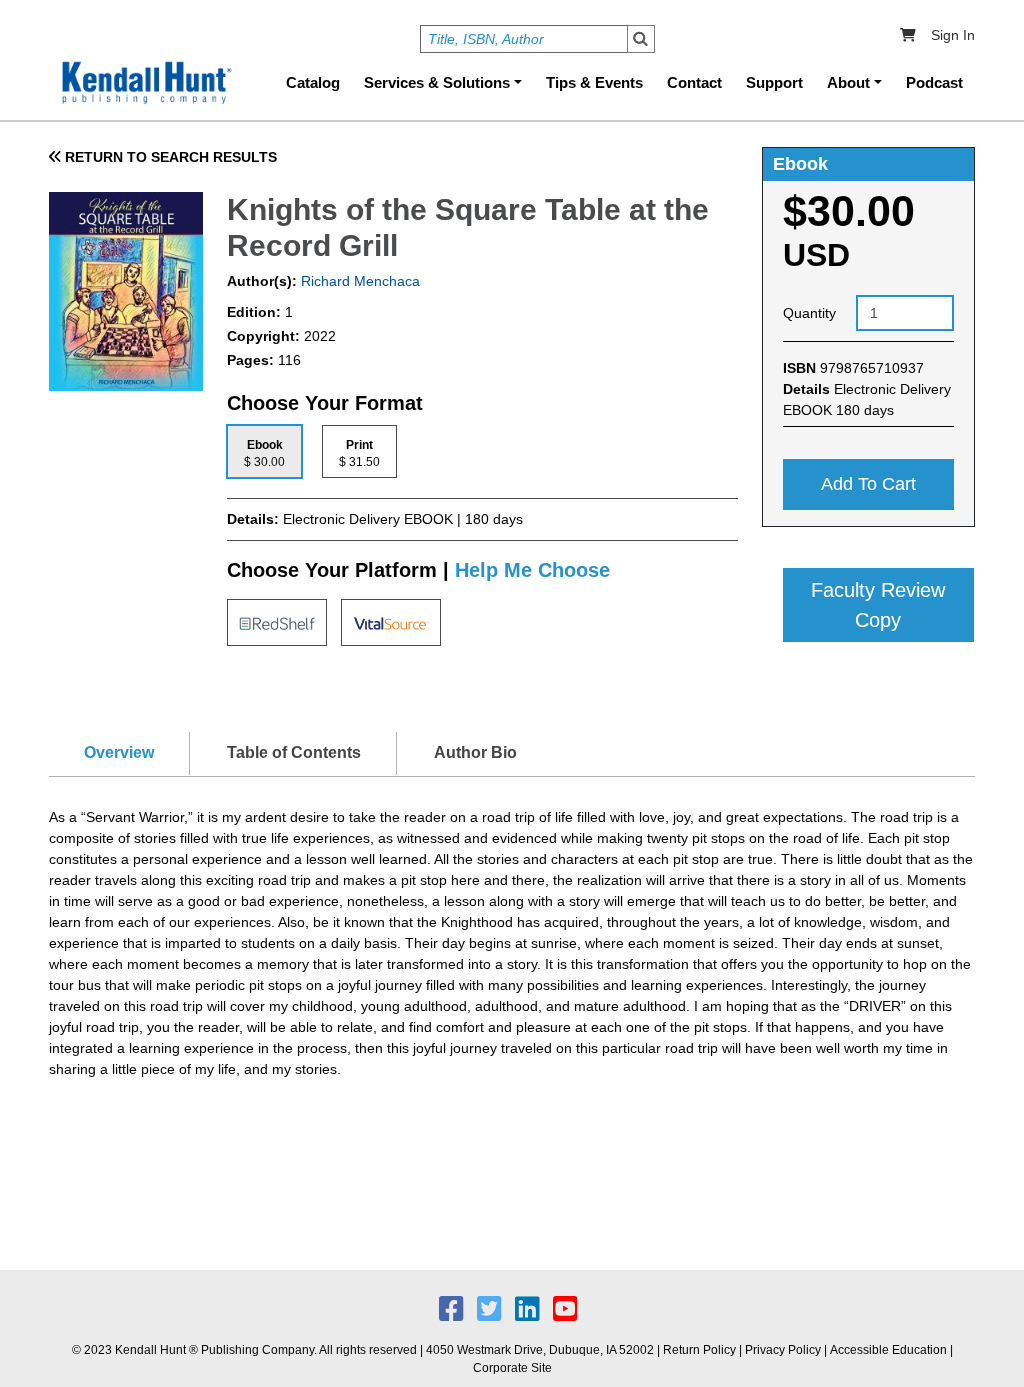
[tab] (264, 451)
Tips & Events (594, 82)
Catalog (313, 82)
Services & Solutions (437, 82)
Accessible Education (888, 1350)
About (848, 82)
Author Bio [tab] (475, 752)
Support (774, 82)
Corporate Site (512, 1368)
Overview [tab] (119, 752)
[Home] (145, 83)
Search (641, 39)
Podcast (934, 82)
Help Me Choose (532, 570)
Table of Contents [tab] (294, 752)
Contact (694, 82)
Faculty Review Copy (878, 605)
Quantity (809, 313)
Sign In (953, 35)
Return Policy (699, 1350)
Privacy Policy (783, 1350)
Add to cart (868, 484)
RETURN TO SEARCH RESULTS (169, 157)
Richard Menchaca (358, 281)
